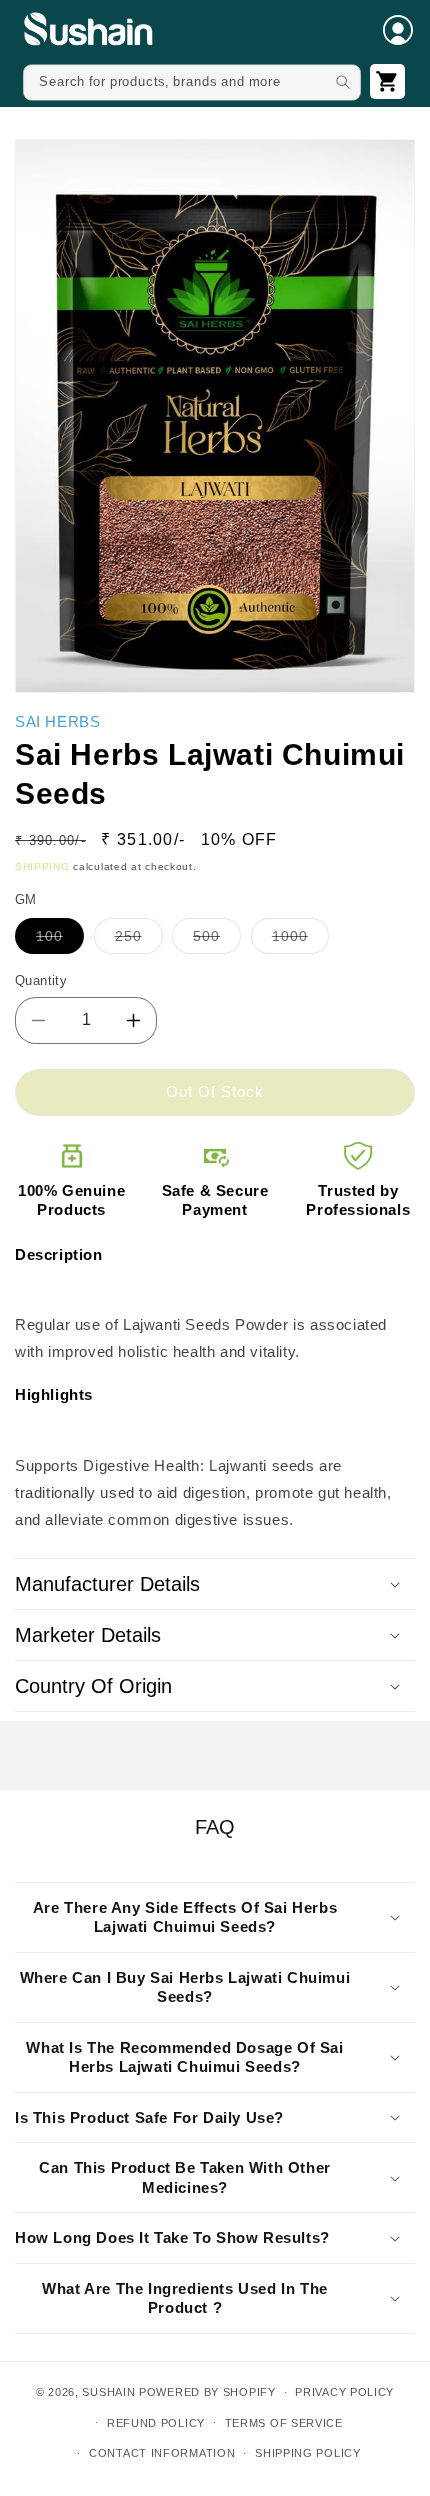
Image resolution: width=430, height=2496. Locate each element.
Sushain (108, 2392)
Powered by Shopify (207, 2392)
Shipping (42, 866)
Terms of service (284, 2423)
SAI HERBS (57, 721)
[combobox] (192, 83)
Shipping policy (308, 2453)
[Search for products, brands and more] (343, 82)
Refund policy (156, 2423)
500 (206, 936)
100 (49, 936)
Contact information (162, 2453)
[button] (398, 30)
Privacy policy (344, 2392)
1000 (290, 936)
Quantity (41, 980)
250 (128, 936)
